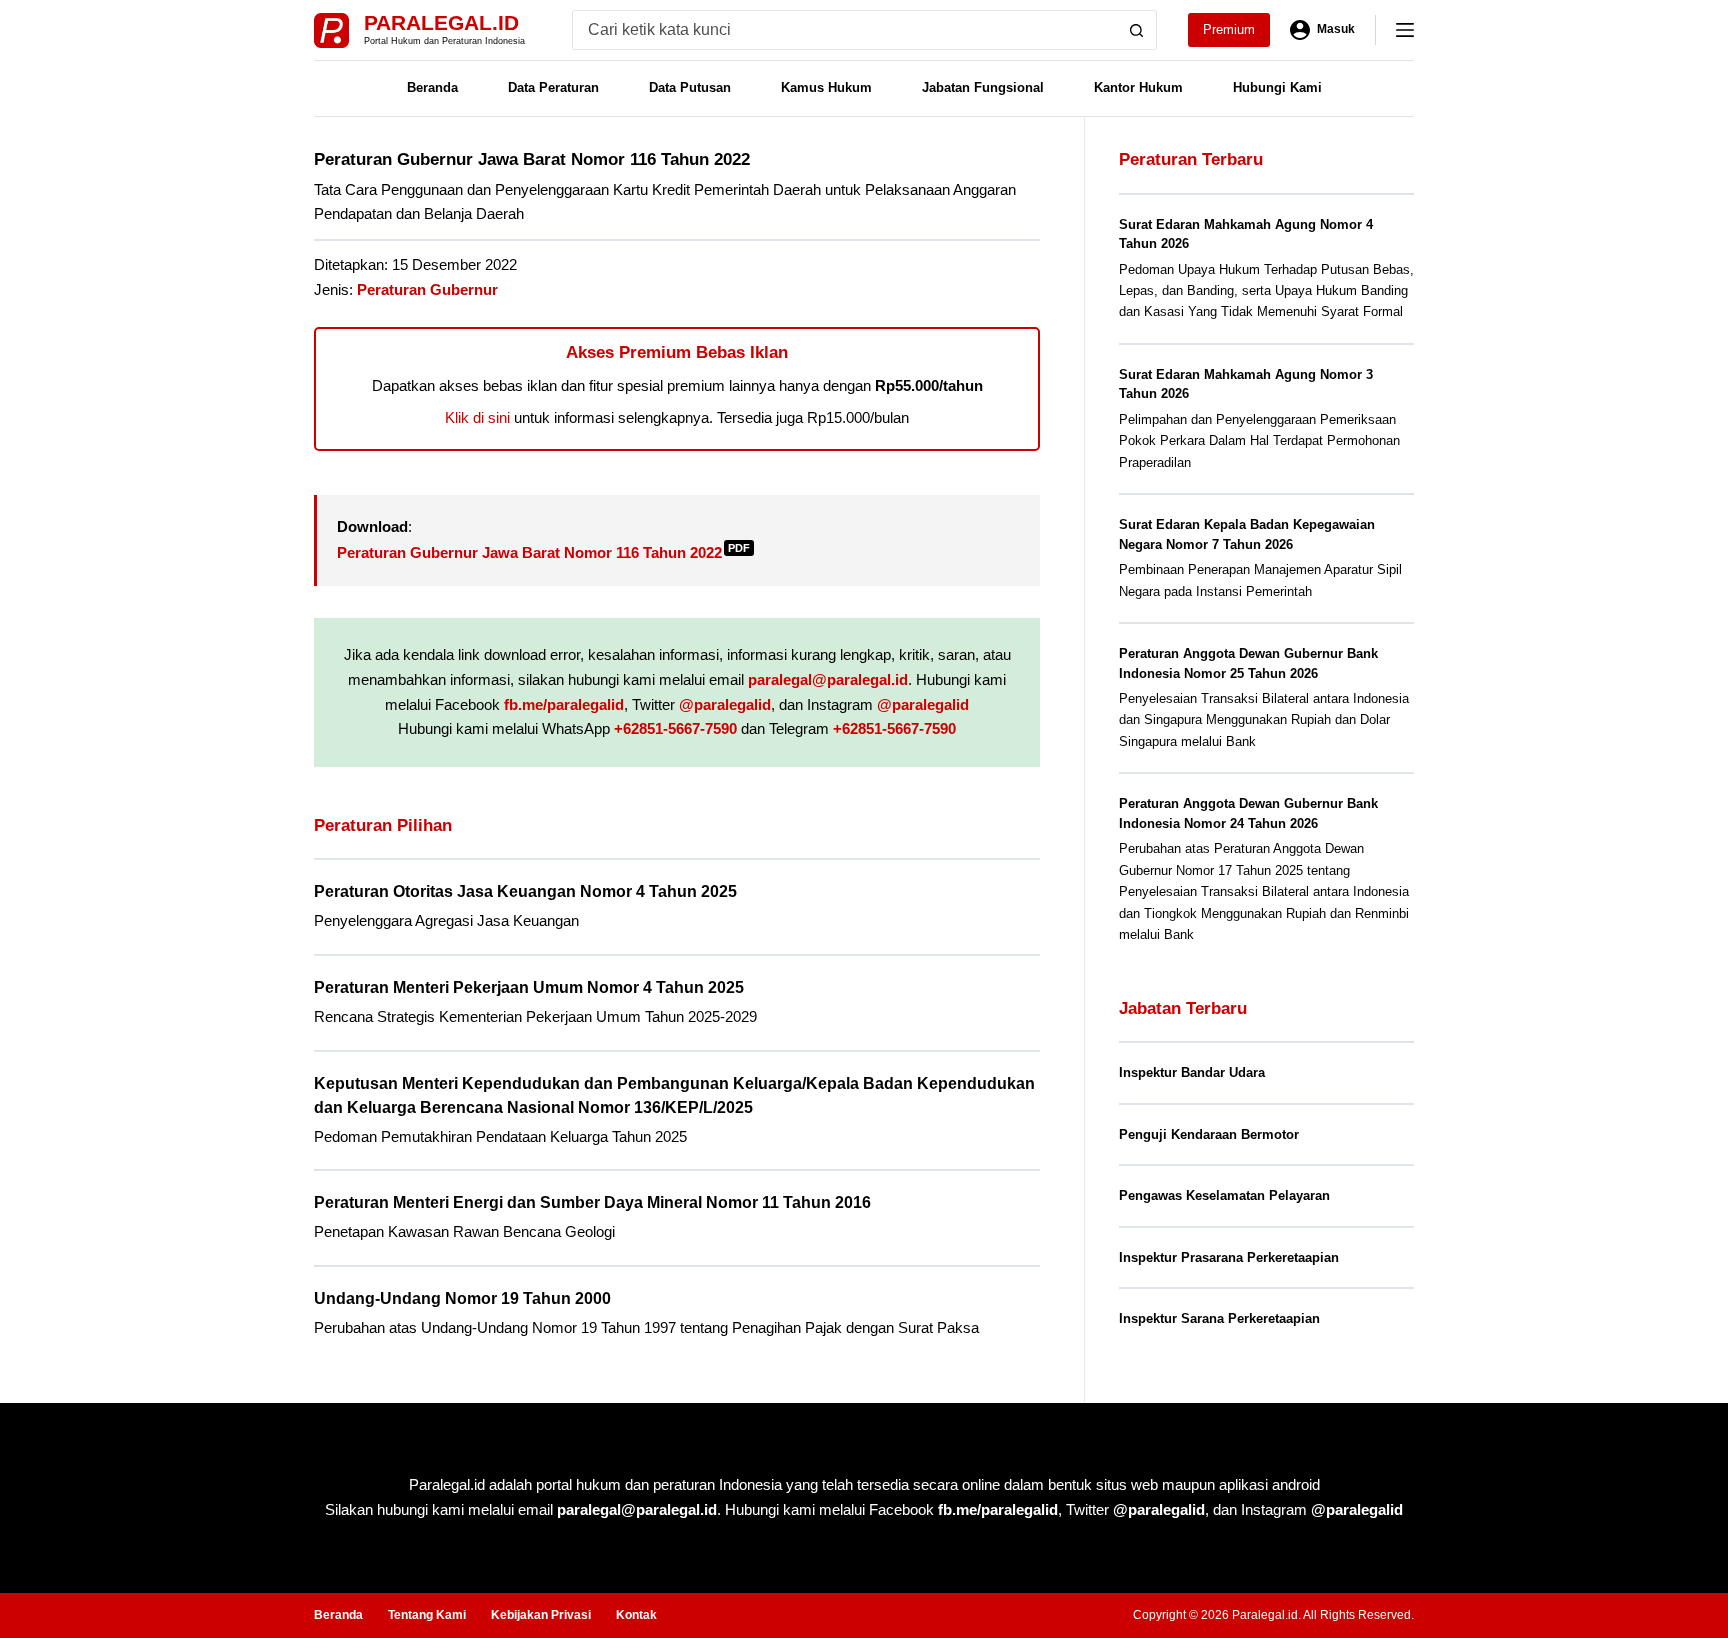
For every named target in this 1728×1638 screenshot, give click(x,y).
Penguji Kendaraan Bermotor (1209, 1134)
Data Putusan (690, 87)
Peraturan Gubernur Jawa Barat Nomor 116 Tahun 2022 (543, 552)
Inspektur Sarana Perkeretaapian (1219, 1318)
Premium (1229, 29)
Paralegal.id (441, 22)
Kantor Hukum (1138, 87)
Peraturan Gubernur (427, 289)
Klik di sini (477, 417)
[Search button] (1137, 30)
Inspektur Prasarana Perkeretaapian (1229, 1257)
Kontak (636, 1615)
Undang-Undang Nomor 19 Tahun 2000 (462, 1298)
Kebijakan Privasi (541, 1615)
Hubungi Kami (1277, 87)
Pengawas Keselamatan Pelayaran (1224, 1195)
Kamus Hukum (826, 87)
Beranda (432, 87)
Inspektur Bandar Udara (1192, 1072)
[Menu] (1405, 30)
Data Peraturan (553, 87)
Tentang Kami (427, 1615)
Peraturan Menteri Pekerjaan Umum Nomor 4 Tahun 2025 (529, 987)
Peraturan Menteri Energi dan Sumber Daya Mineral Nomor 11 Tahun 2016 (592, 1202)
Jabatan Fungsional (983, 87)
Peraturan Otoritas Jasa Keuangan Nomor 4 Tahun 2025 (525, 891)
